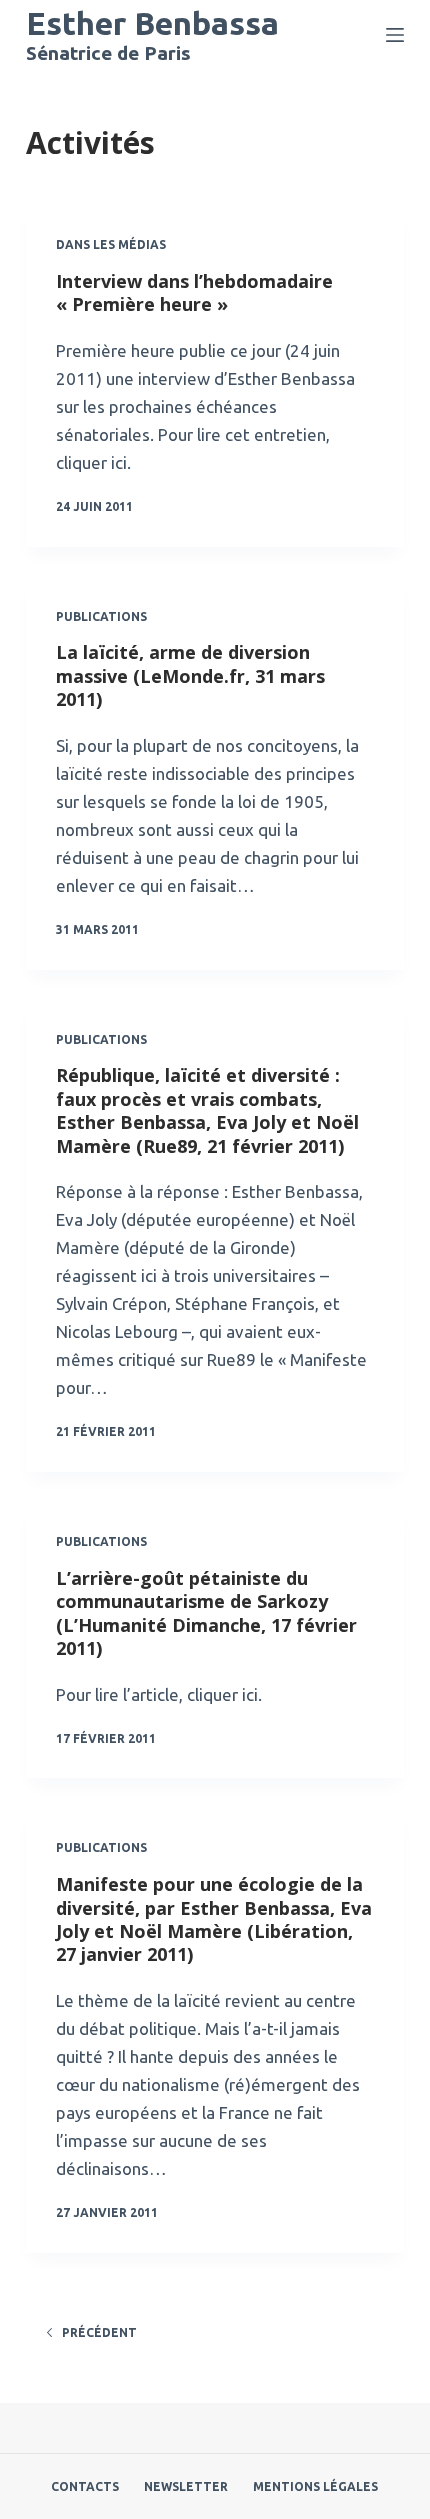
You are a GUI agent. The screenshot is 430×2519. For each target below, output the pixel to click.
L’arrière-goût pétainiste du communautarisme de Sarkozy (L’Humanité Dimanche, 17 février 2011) (206, 1613)
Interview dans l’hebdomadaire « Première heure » (194, 292)
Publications (101, 616)
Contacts (85, 2486)
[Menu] (395, 35)
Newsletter (186, 2486)
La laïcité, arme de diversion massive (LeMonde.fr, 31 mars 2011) (190, 675)
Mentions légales (315, 2486)
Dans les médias (111, 244)
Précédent (99, 2332)
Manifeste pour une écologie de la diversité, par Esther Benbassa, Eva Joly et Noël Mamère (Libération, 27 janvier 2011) (214, 1919)
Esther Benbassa (152, 23)
